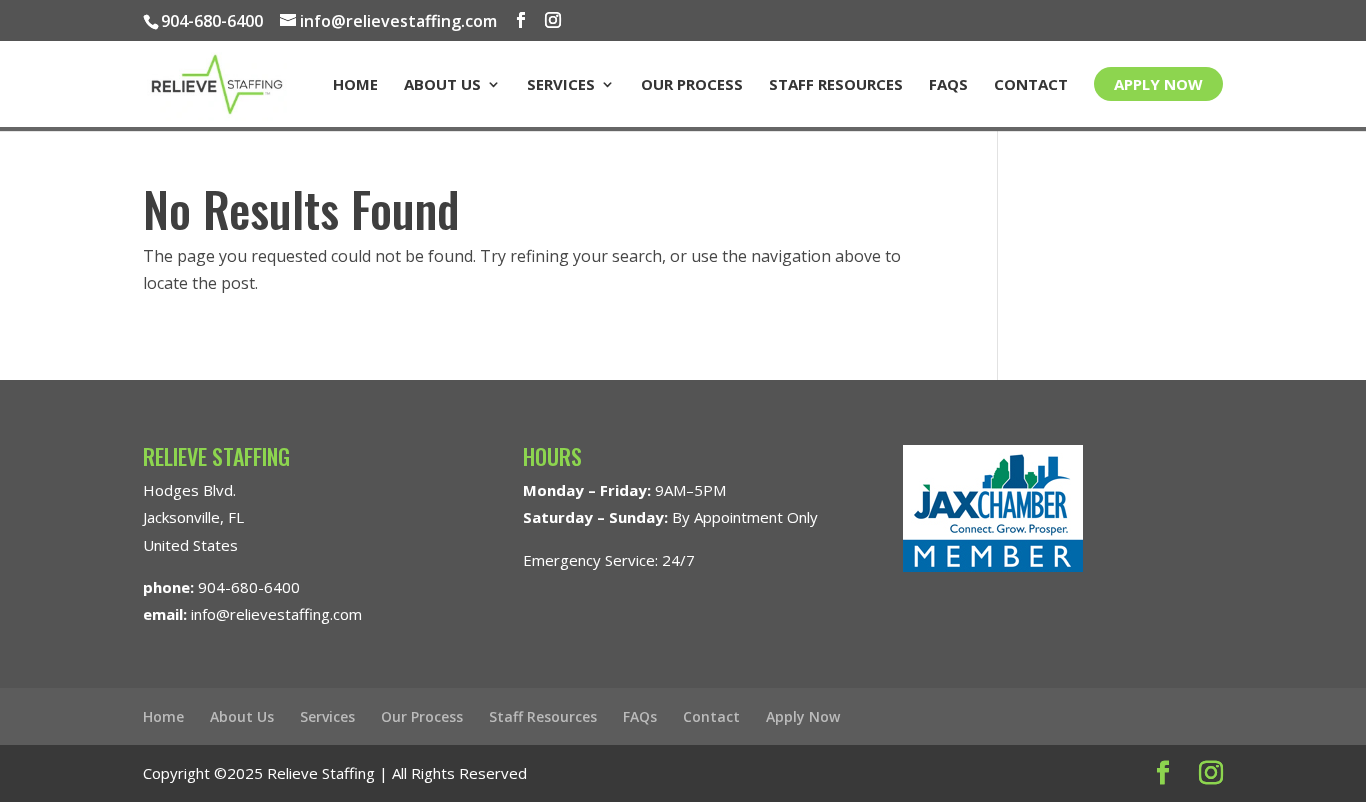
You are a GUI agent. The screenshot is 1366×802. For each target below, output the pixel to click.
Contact (1031, 85)
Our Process (692, 85)
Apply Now (1158, 84)
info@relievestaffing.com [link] (276, 614)
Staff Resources (836, 85)
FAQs (948, 85)
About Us (442, 85)
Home (355, 85)
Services (561, 85)
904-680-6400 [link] (249, 587)
